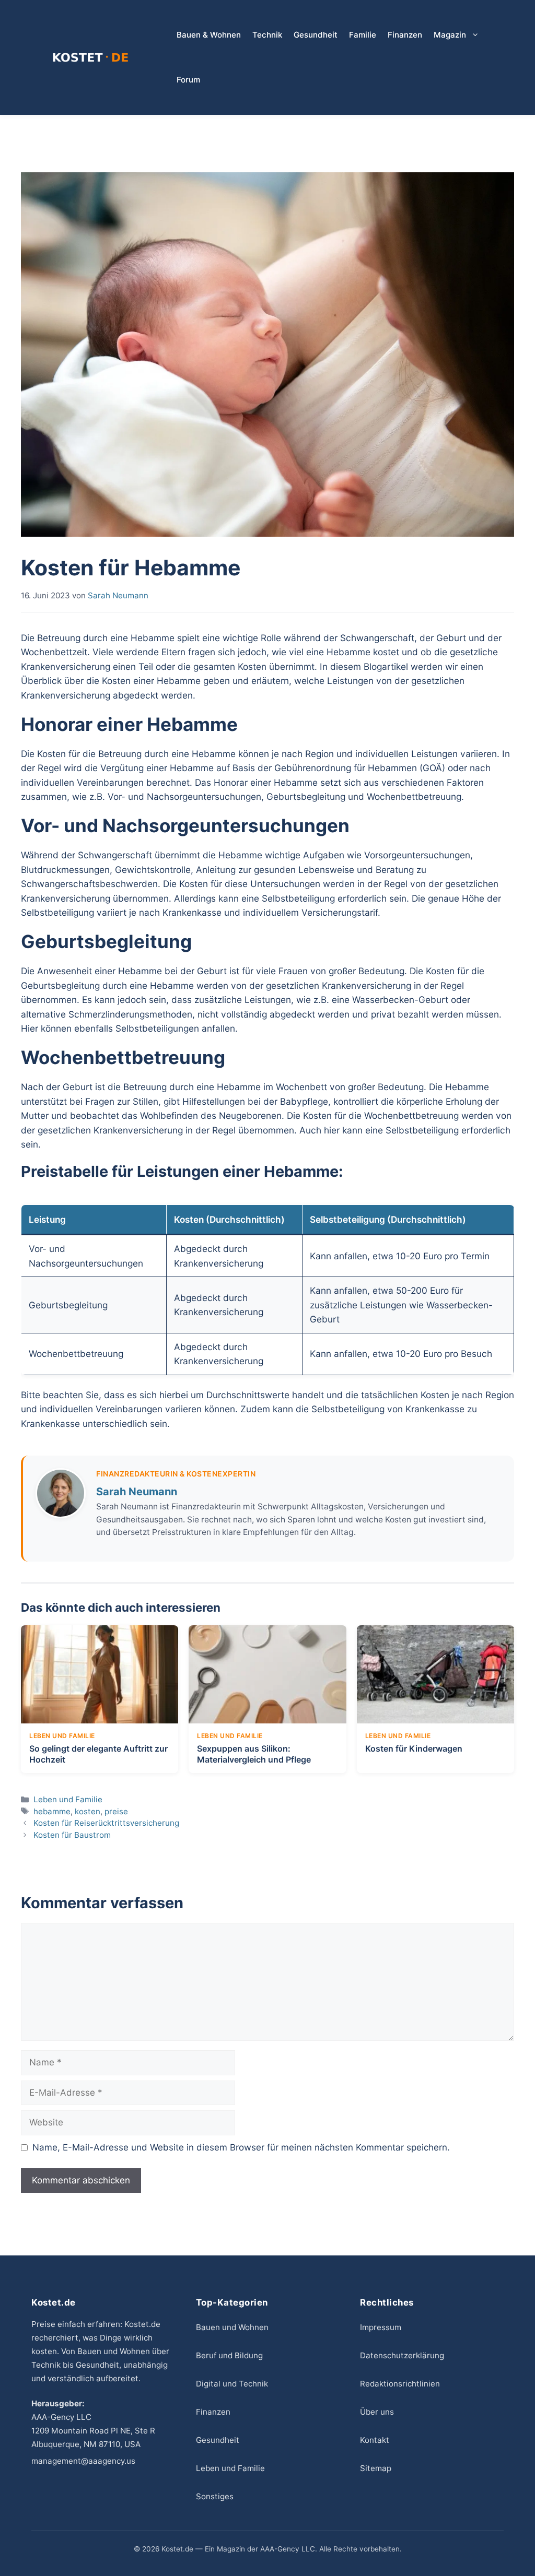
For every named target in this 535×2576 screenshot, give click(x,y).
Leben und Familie (68, 1799)
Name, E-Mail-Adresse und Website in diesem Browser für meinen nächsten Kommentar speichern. (241, 2147)
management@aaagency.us (83, 2461)
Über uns (377, 2412)
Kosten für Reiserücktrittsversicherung (106, 1823)
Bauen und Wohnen (232, 2327)
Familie (363, 35)
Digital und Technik (232, 2384)
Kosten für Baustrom (72, 1835)
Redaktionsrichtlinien (400, 2384)
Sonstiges (215, 2496)
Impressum (381, 2327)
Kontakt (375, 2440)
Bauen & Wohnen (209, 35)
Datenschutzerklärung (402, 2355)
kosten (88, 1811)
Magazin (450, 35)
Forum (188, 80)
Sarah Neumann (137, 1492)
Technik (267, 35)
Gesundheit (316, 35)
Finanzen (405, 35)
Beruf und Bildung (229, 2355)
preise (116, 1811)
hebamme (52, 1811)
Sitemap (376, 2468)
